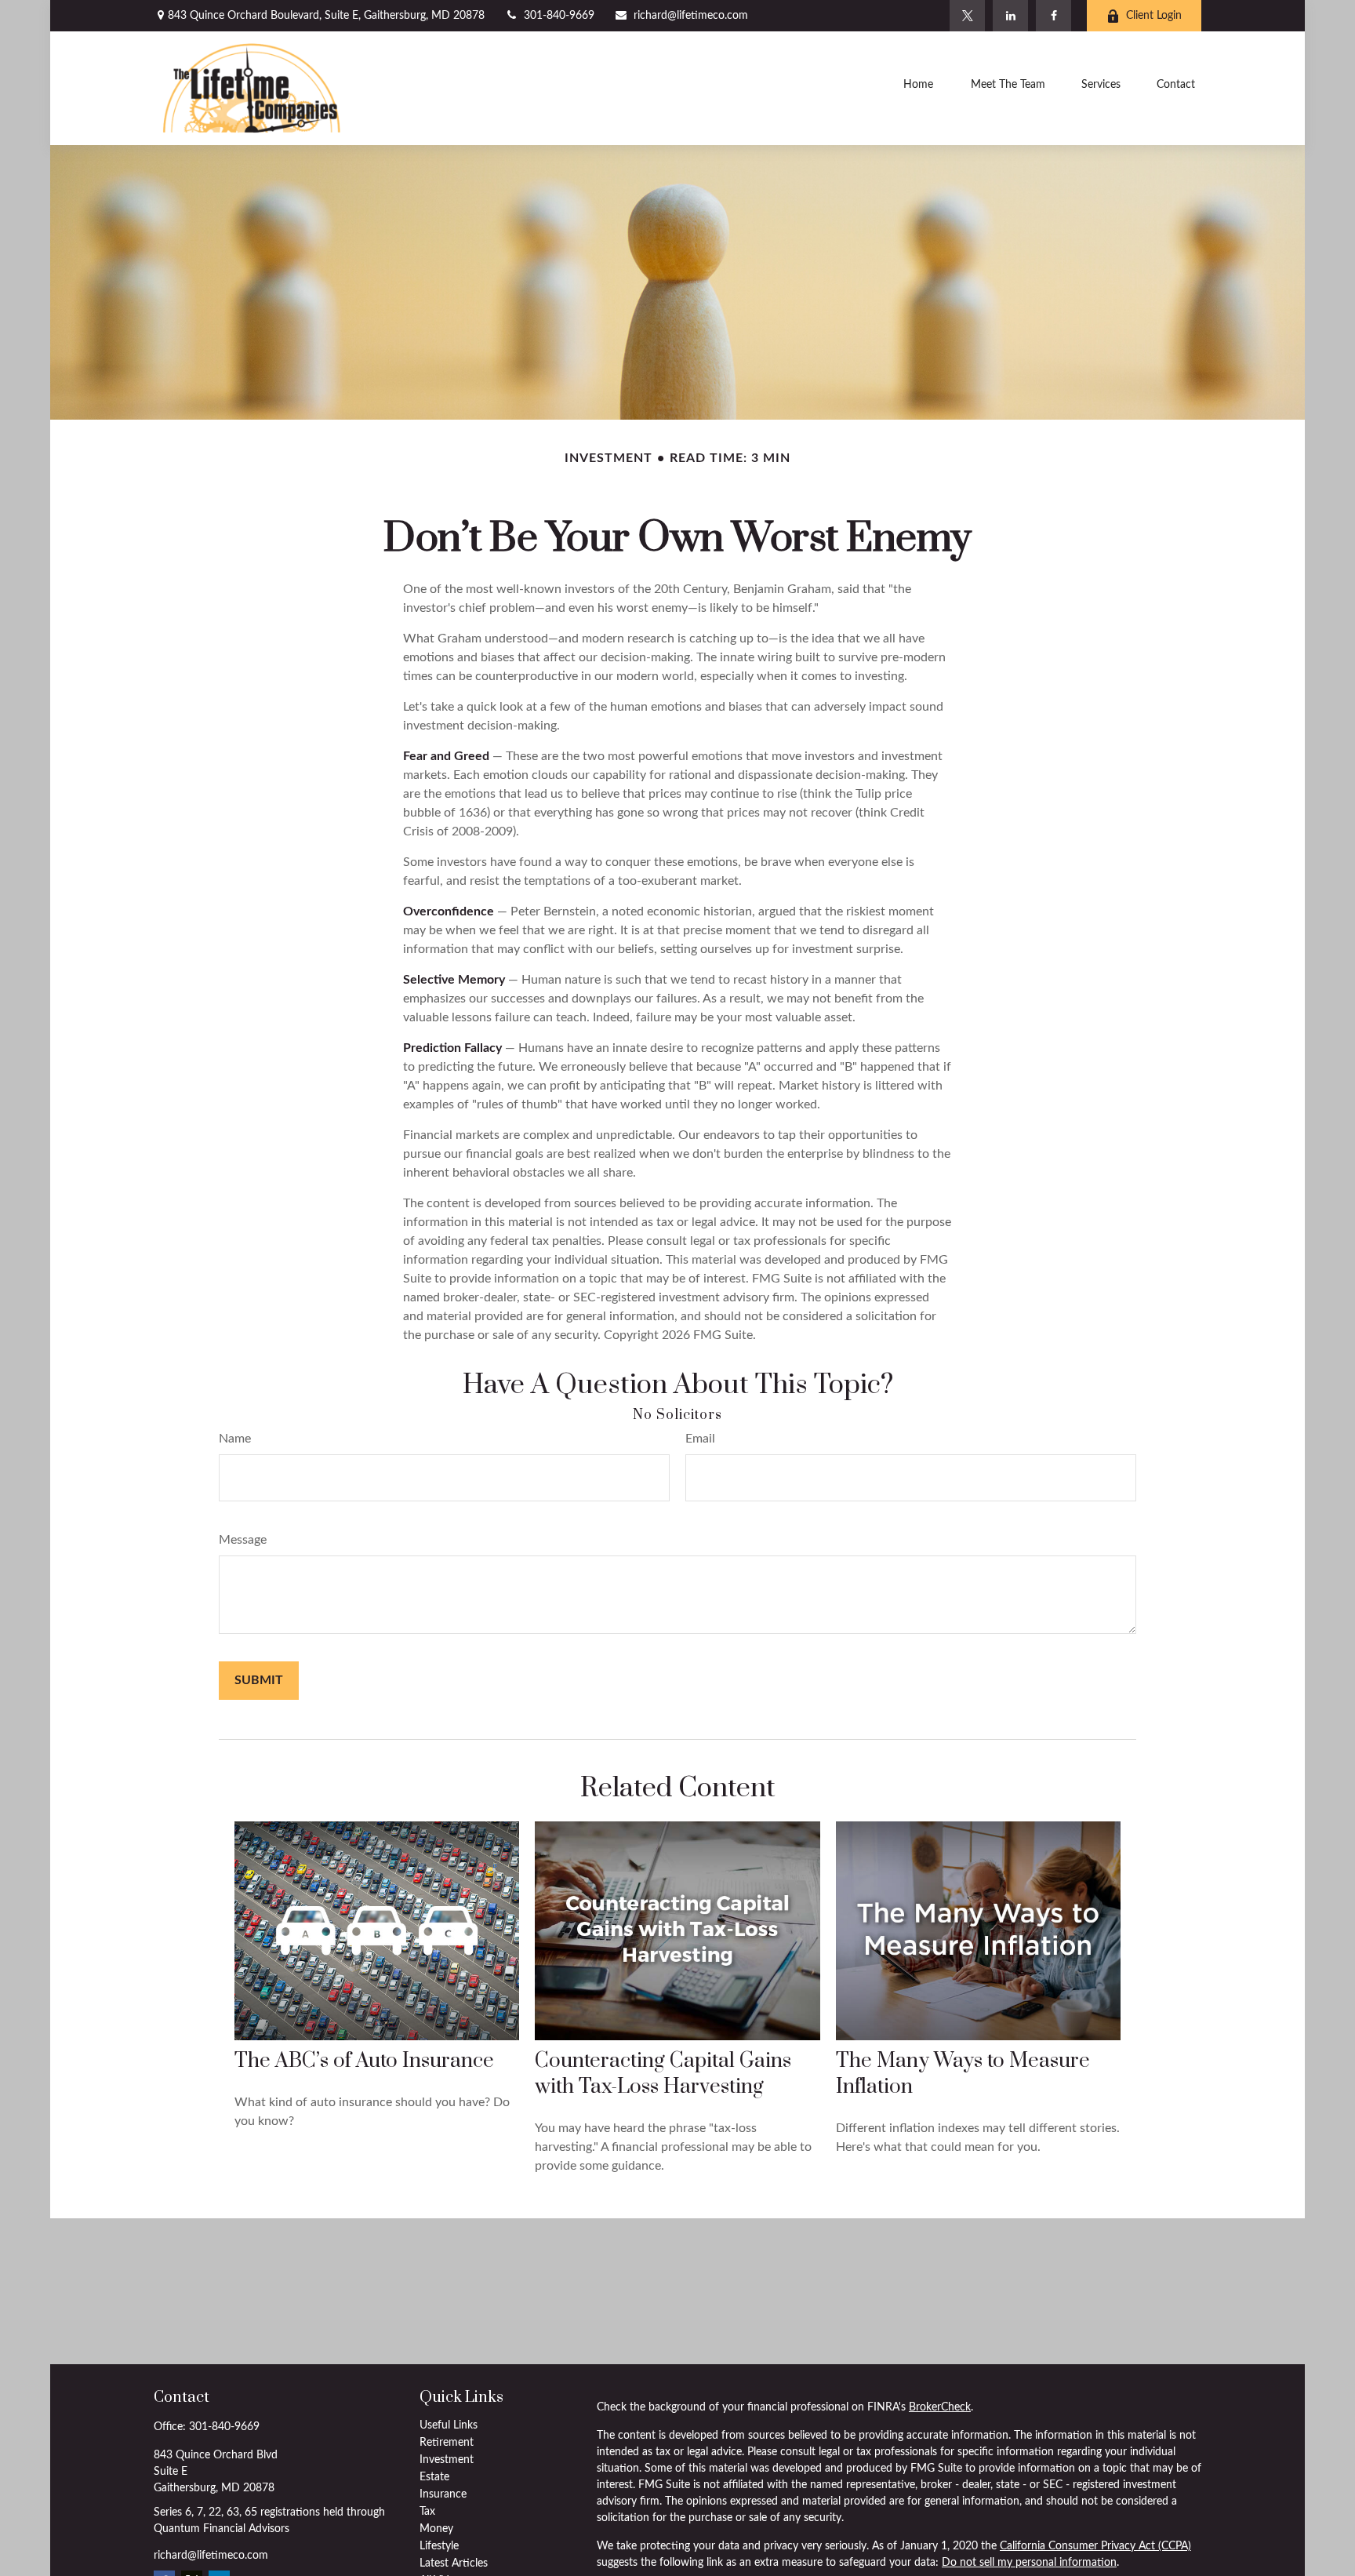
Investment (447, 2460)
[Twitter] (967, 16)
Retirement (447, 2443)
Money (436, 2529)
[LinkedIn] (1010, 16)
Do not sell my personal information (1029, 2563)
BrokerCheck (940, 2407)
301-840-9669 (559, 16)
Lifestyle (439, 2546)
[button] (918, 88)
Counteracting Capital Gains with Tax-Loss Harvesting (663, 2074)
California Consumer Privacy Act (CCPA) (1095, 2546)
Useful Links (449, 2425)
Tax (427, 2512)
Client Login (1154, 16)
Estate (434, 2477)
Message (243, 1540)
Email (700, 1439)
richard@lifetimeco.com (691, 16)
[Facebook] (1053, 16)
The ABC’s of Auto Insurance (364, 2061)
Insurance (443, 2494)
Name (235, 1439)
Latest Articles (454, 2563)
